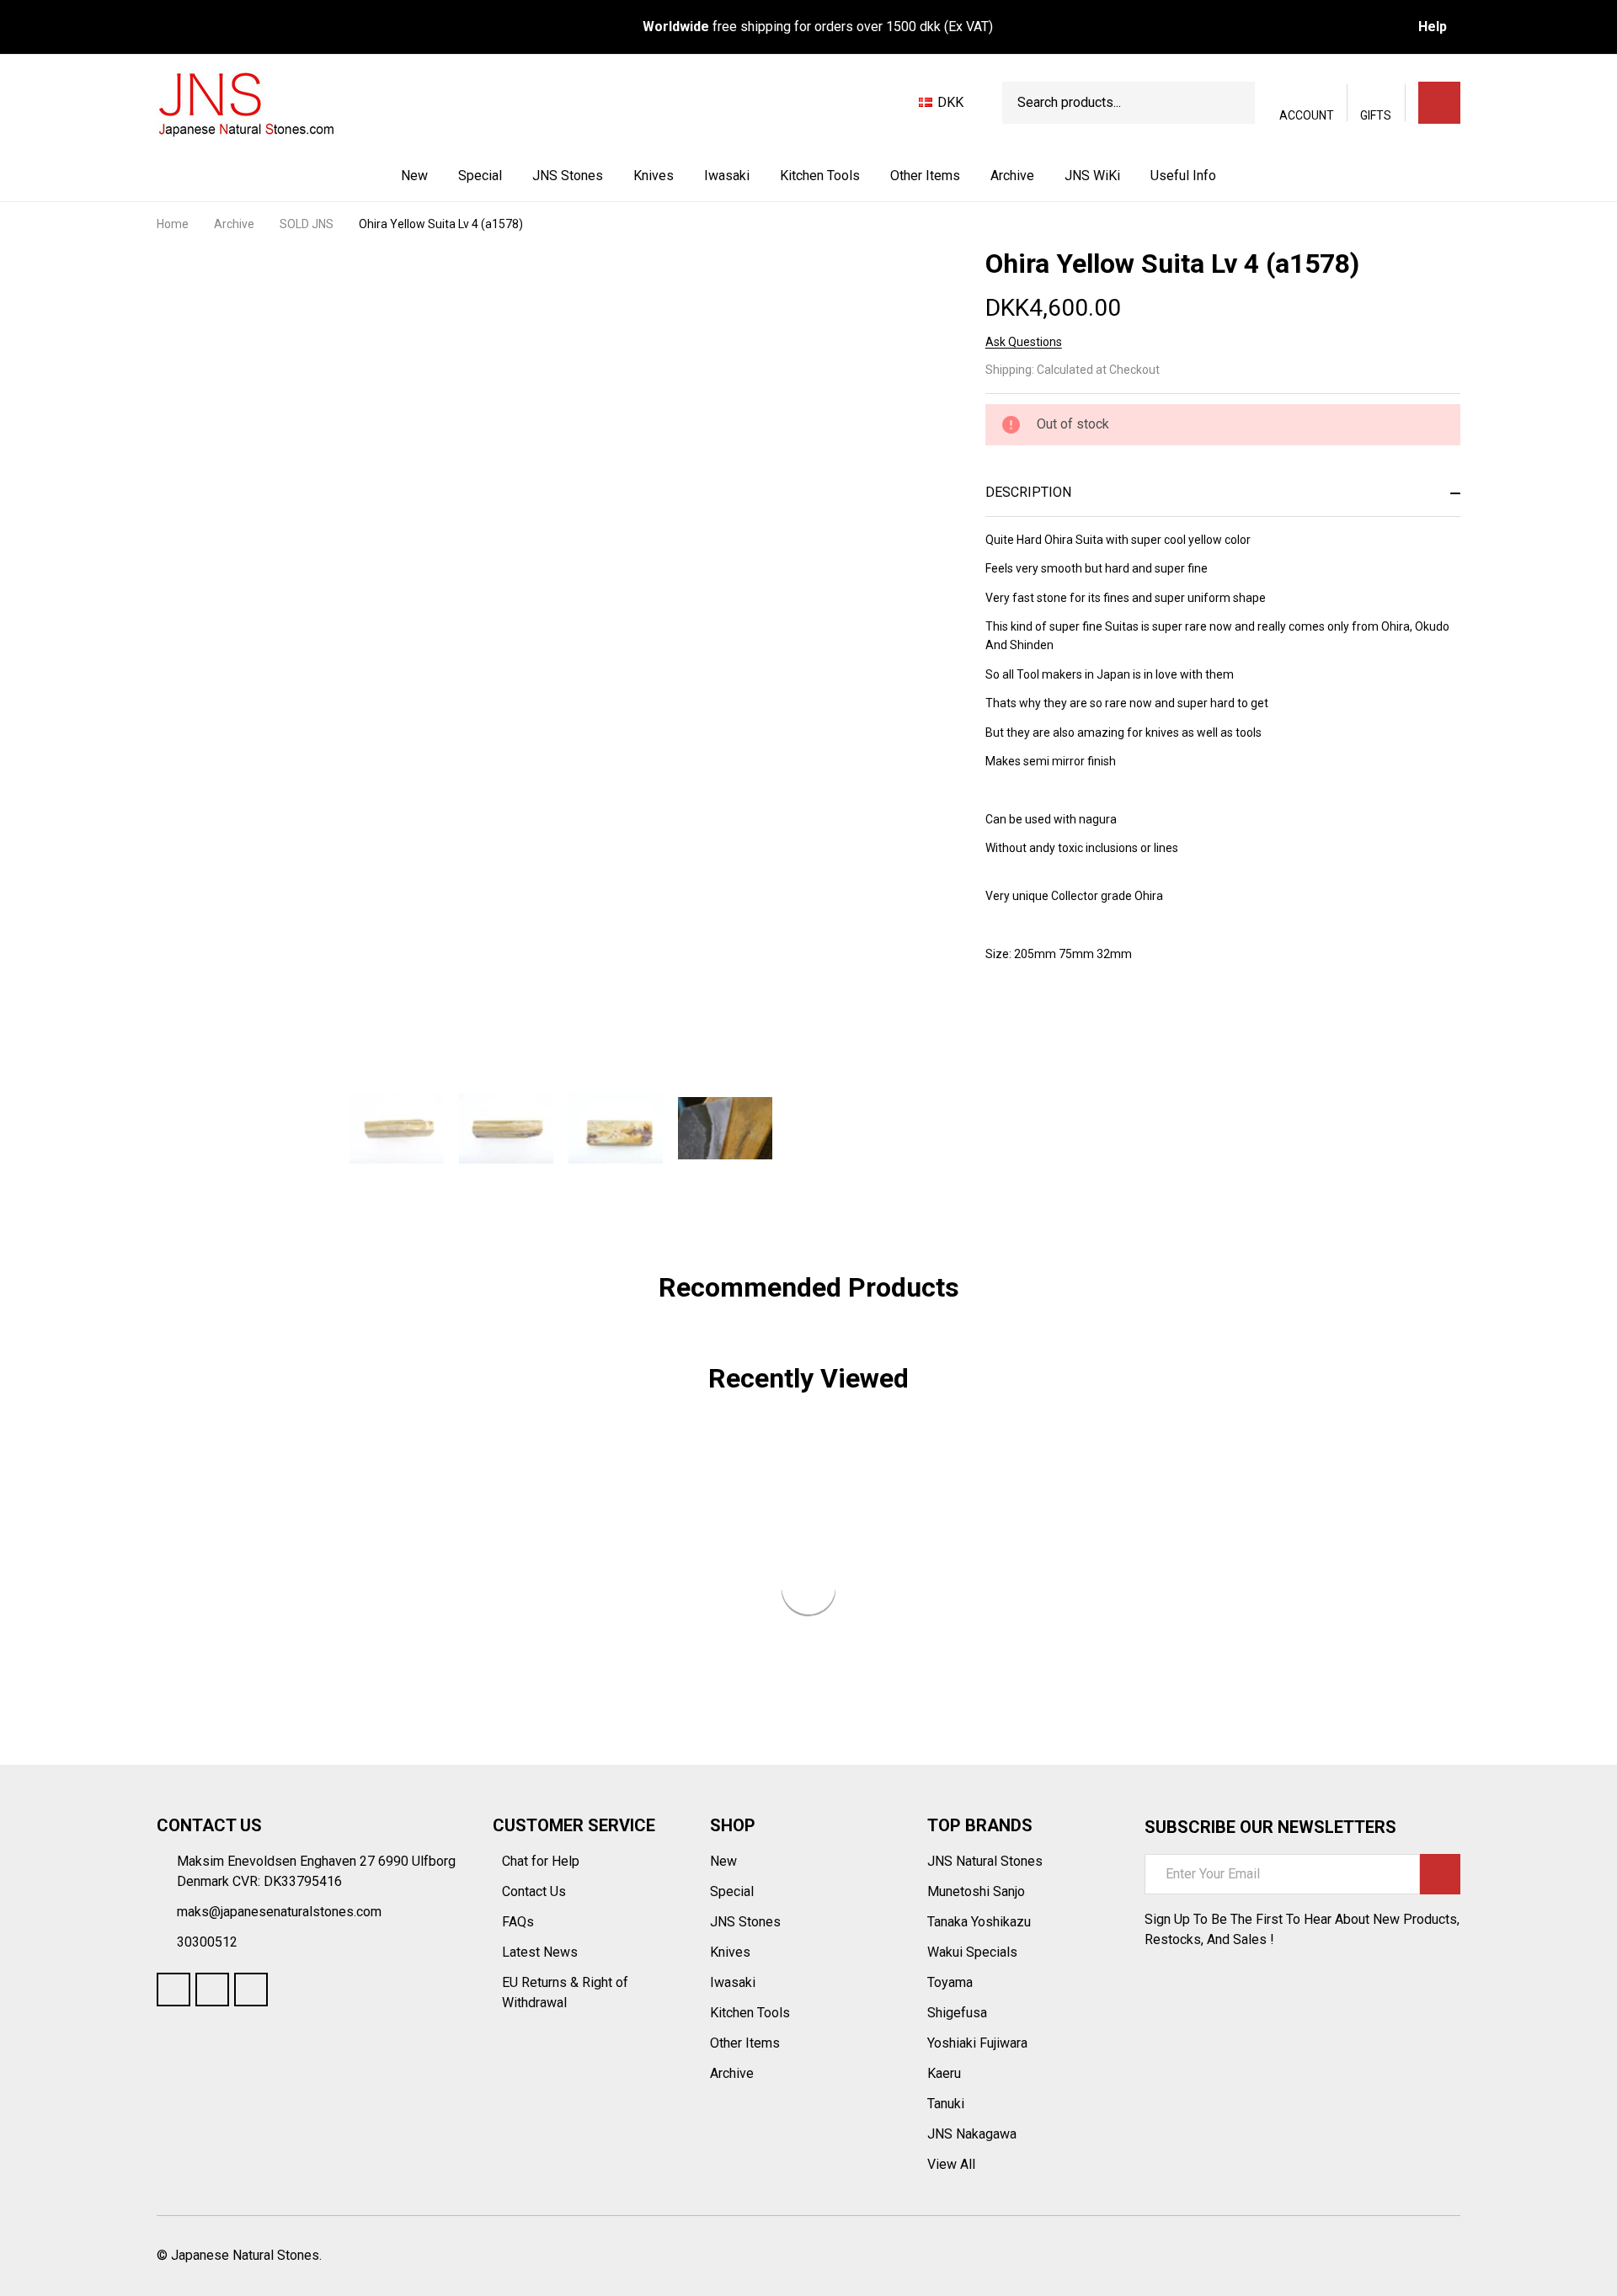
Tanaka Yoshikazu (979, 1922)
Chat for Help (542, 1861)
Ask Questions (1024, 342)
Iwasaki (727, 176)
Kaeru (944, 2073)
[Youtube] (212, 1990)
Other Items (925, 176)
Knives (654, 176)
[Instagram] (251, 1990)
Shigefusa (957, 2013)
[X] (1085, 1020)
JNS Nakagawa (972, 2134)
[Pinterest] (1115, 1020)
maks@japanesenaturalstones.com (279, 1912)
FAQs (518, 1922)
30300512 (207, 1942)
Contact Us (536, 1891)
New (414, 176)
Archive (1012, 176)
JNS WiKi (1092, 176)
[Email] (1054, 1020)
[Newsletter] (1440, 1874)
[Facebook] (1024, 1020)
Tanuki (946, 2104)
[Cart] (1439, 103)
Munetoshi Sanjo (976, 1891)
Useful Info (1183, 176)
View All (951, 2164)
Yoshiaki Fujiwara (977, 2043)
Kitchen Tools (820, 176)
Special (480, 176)
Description (1028, 492)
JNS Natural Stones (985, 1861)
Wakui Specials (972, 1952)
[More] (605, 176)
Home (173, 224)
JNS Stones (568, 176)
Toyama (950, 1982)
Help (1433, 27)
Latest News (542, 1952)
